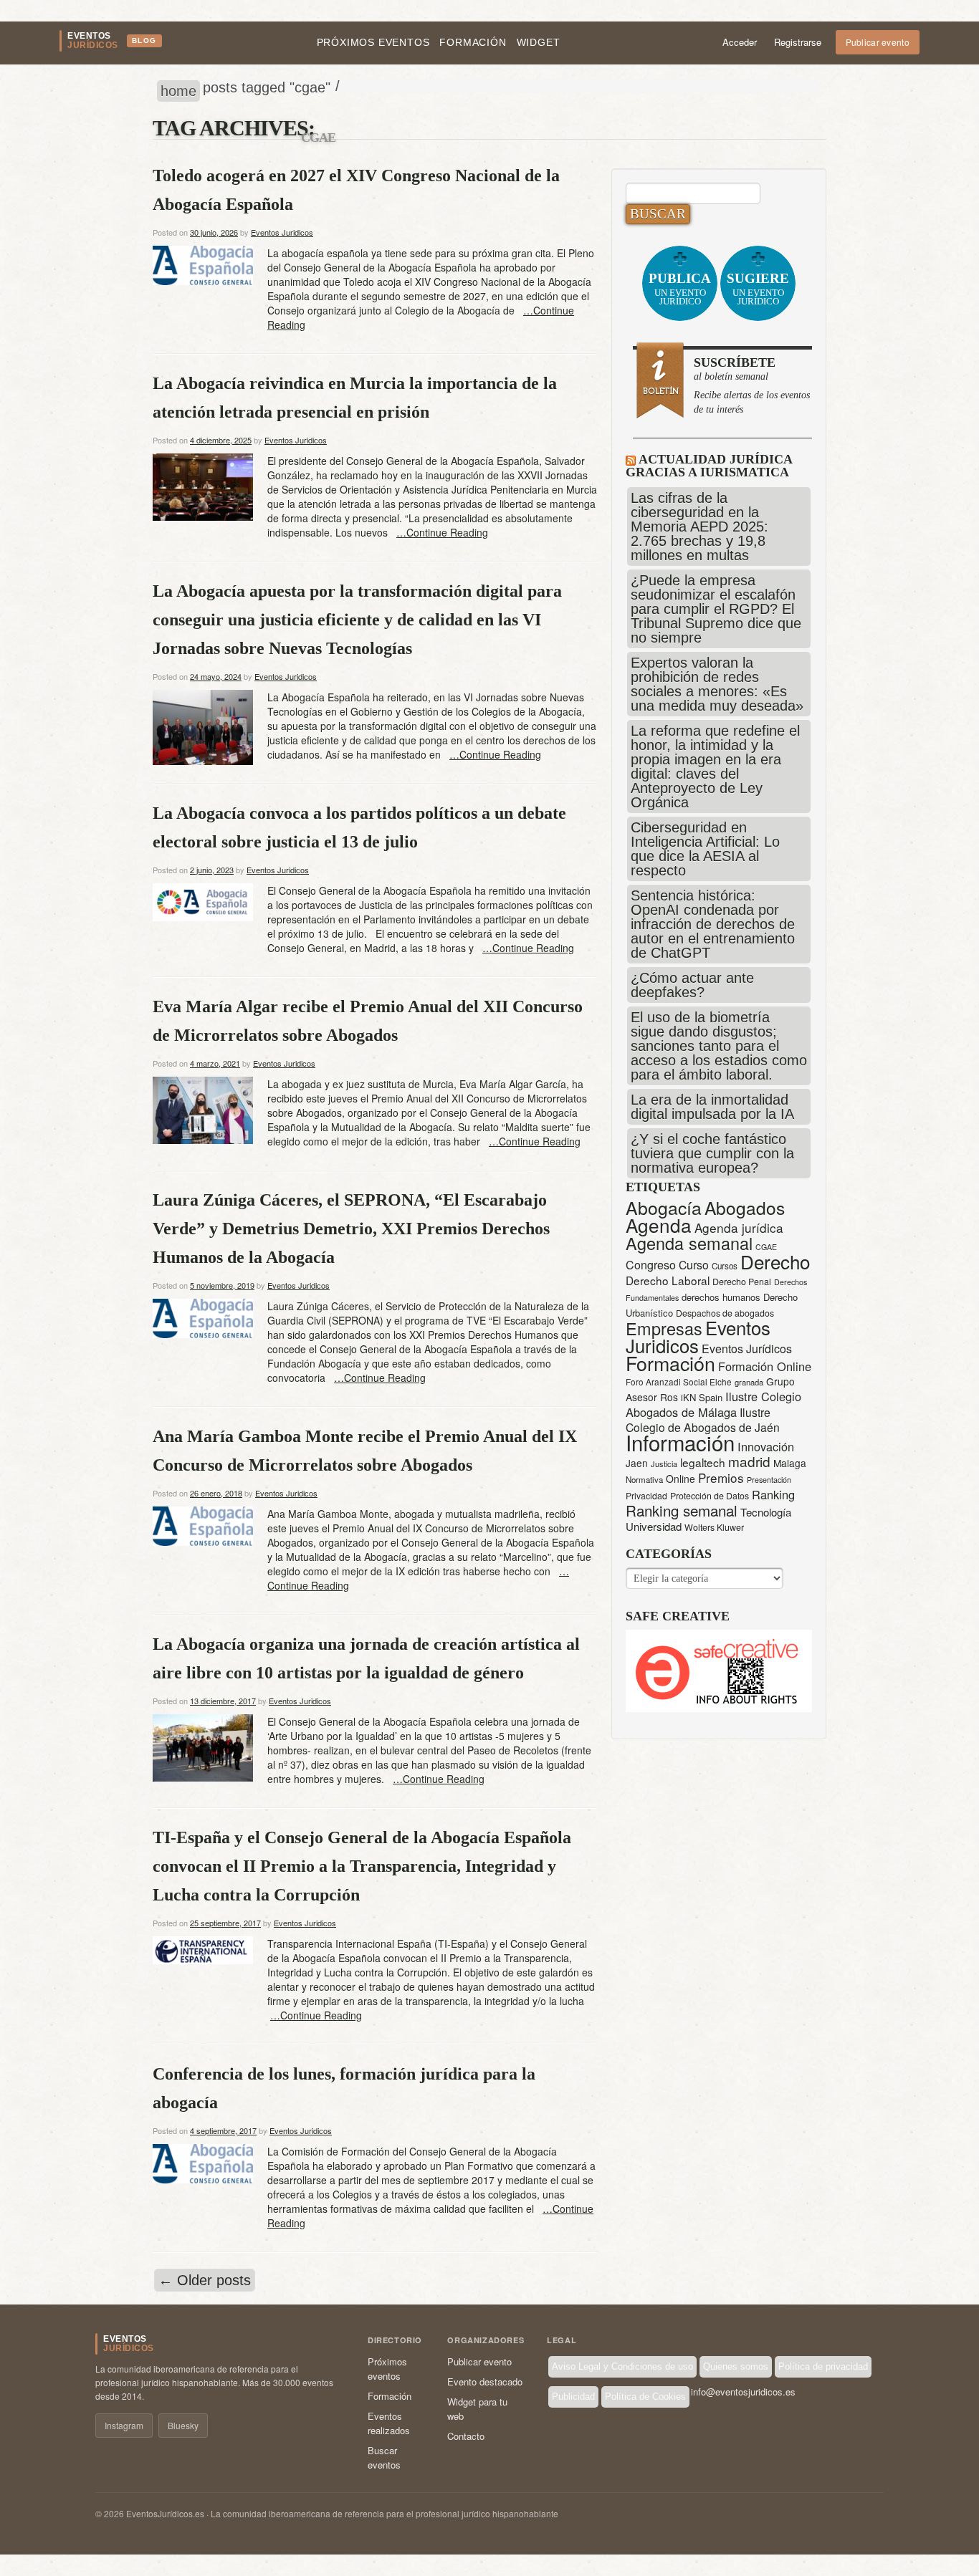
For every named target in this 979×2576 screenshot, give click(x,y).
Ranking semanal (682, 1510)
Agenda (659, 1225)
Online (680, 1479)
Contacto (466, 2436)
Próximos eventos (373, 42)
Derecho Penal (742, 1282)
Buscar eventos (384, 2457)
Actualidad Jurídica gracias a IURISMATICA (709, 466)
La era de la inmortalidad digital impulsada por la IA (712, 1107)
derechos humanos (721, 1297)
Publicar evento (878, 42)
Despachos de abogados (725, 1313)
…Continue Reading (442, 532)
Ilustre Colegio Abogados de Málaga (713, 1404)
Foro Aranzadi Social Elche (679, 1381)
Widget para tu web (477, 2409)
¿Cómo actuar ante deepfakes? (692, 985)
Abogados (745, 1207)
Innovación (766, 1446)
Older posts (205, 2280)
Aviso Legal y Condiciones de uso (622, 2366)
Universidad (654, 1526)
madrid (749, 1461)
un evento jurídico (680, 289)
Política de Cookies (645, 2397)
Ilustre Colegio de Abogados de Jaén (703, 1419)
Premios (721, 1477)
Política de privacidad (823, 2366)
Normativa (644, 1479)
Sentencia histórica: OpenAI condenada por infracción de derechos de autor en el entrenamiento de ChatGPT (713, 924)
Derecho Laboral (668, 1280)
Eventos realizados (389, 2423)
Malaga (790, 1463)
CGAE (766, 1247)
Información (680, 1442)
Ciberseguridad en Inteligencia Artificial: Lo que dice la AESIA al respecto (705, 849)
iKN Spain (702, 1397)
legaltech (703, 1462)
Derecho (775, 1261)
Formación (473, 42)
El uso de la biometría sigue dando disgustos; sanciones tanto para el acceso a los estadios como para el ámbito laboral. (719, 1046)
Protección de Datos (710, 1496)
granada (749, 1382)
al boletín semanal (752, 385)
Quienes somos (736, 2366)
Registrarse (798, 42)
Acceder (740, 42)
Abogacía (664, 1207)
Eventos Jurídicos (747, 1349)
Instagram (124, 2425)
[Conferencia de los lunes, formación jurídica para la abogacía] (203, 2162)
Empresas (664, 1328)
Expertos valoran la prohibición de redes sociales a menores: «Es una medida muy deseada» (717, 684)
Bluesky (183, 2425)
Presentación (769, 1480)
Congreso (651, 1265)
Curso (694, 1265)
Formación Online (765, 1366)
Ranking (773, 1494)
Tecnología (766, 1512)
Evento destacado (485, 2382)
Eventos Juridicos (282, 232)
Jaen (637, 1463)
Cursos (725, 1266)
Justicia (664, 1464)
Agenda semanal (689, 1243)
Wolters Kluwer (714, 1527)
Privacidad (646, 1495)
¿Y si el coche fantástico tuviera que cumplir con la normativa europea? (712, 1153)
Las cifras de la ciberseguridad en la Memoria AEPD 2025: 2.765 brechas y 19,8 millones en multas (699, 527)
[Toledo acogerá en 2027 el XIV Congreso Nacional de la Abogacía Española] (203, 264)
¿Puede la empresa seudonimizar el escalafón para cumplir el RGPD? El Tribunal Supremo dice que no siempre (716, 609)
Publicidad (573, 2397)
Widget (539, 42)
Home (178, 91)
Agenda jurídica (739, 1227)
